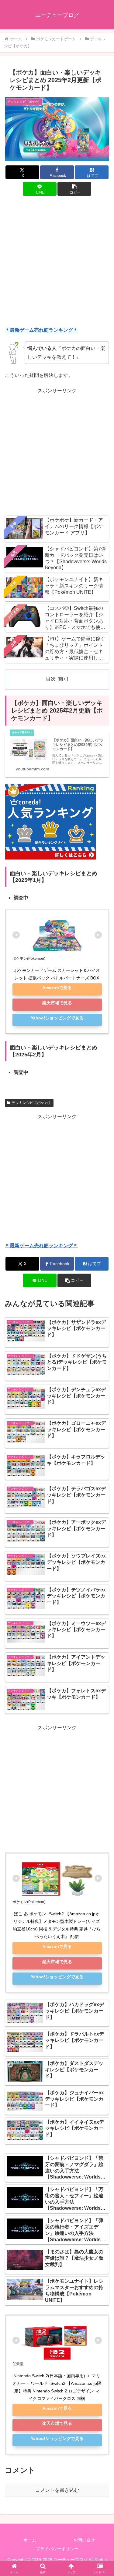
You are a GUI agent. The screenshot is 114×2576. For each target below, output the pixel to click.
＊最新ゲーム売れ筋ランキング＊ (41, 330)
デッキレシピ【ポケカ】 (32, 1103)
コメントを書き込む (57, 2490)
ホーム (30, 2540)
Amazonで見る (57, 988)
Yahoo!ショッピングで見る (57, 1018)
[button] (74, 189)
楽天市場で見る (57, 1003)
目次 (51, 679)
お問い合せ (84, 2540)
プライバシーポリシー (57, 2549)
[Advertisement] (57, 262)
